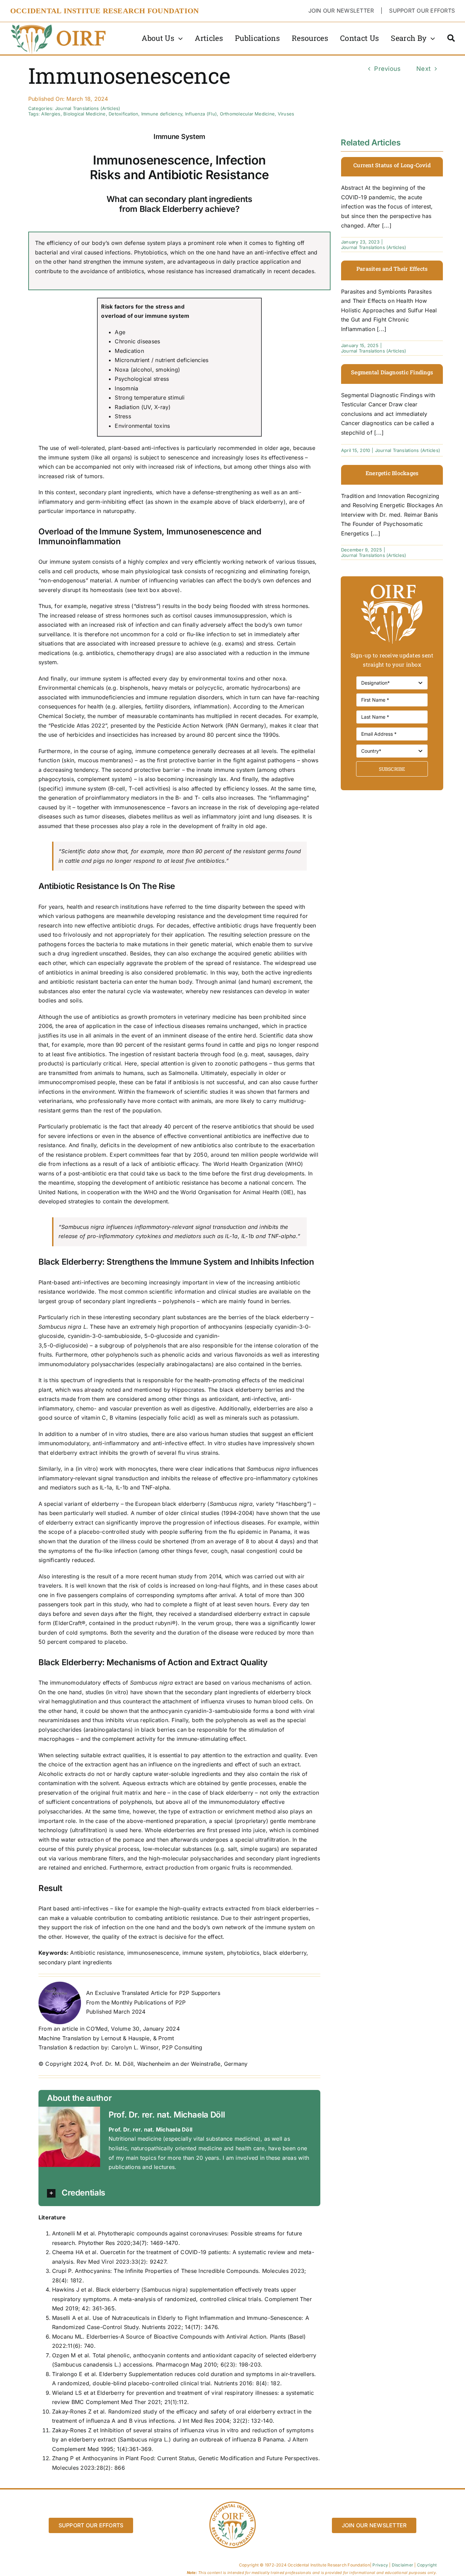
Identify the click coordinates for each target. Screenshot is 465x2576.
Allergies (51, 114)
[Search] (451, 38)
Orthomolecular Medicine (247, 114)
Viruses (286, 114)
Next (423, 69)
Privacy (380, 2565)
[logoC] (59, 25)
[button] (181, 2193)
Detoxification (123, 114)
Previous (387, 69)
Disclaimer (403, 2565)
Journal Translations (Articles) (88, 108)
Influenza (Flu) (201, 114)
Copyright (427, 2565)
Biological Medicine (85, 114)
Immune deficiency (162, 114)
